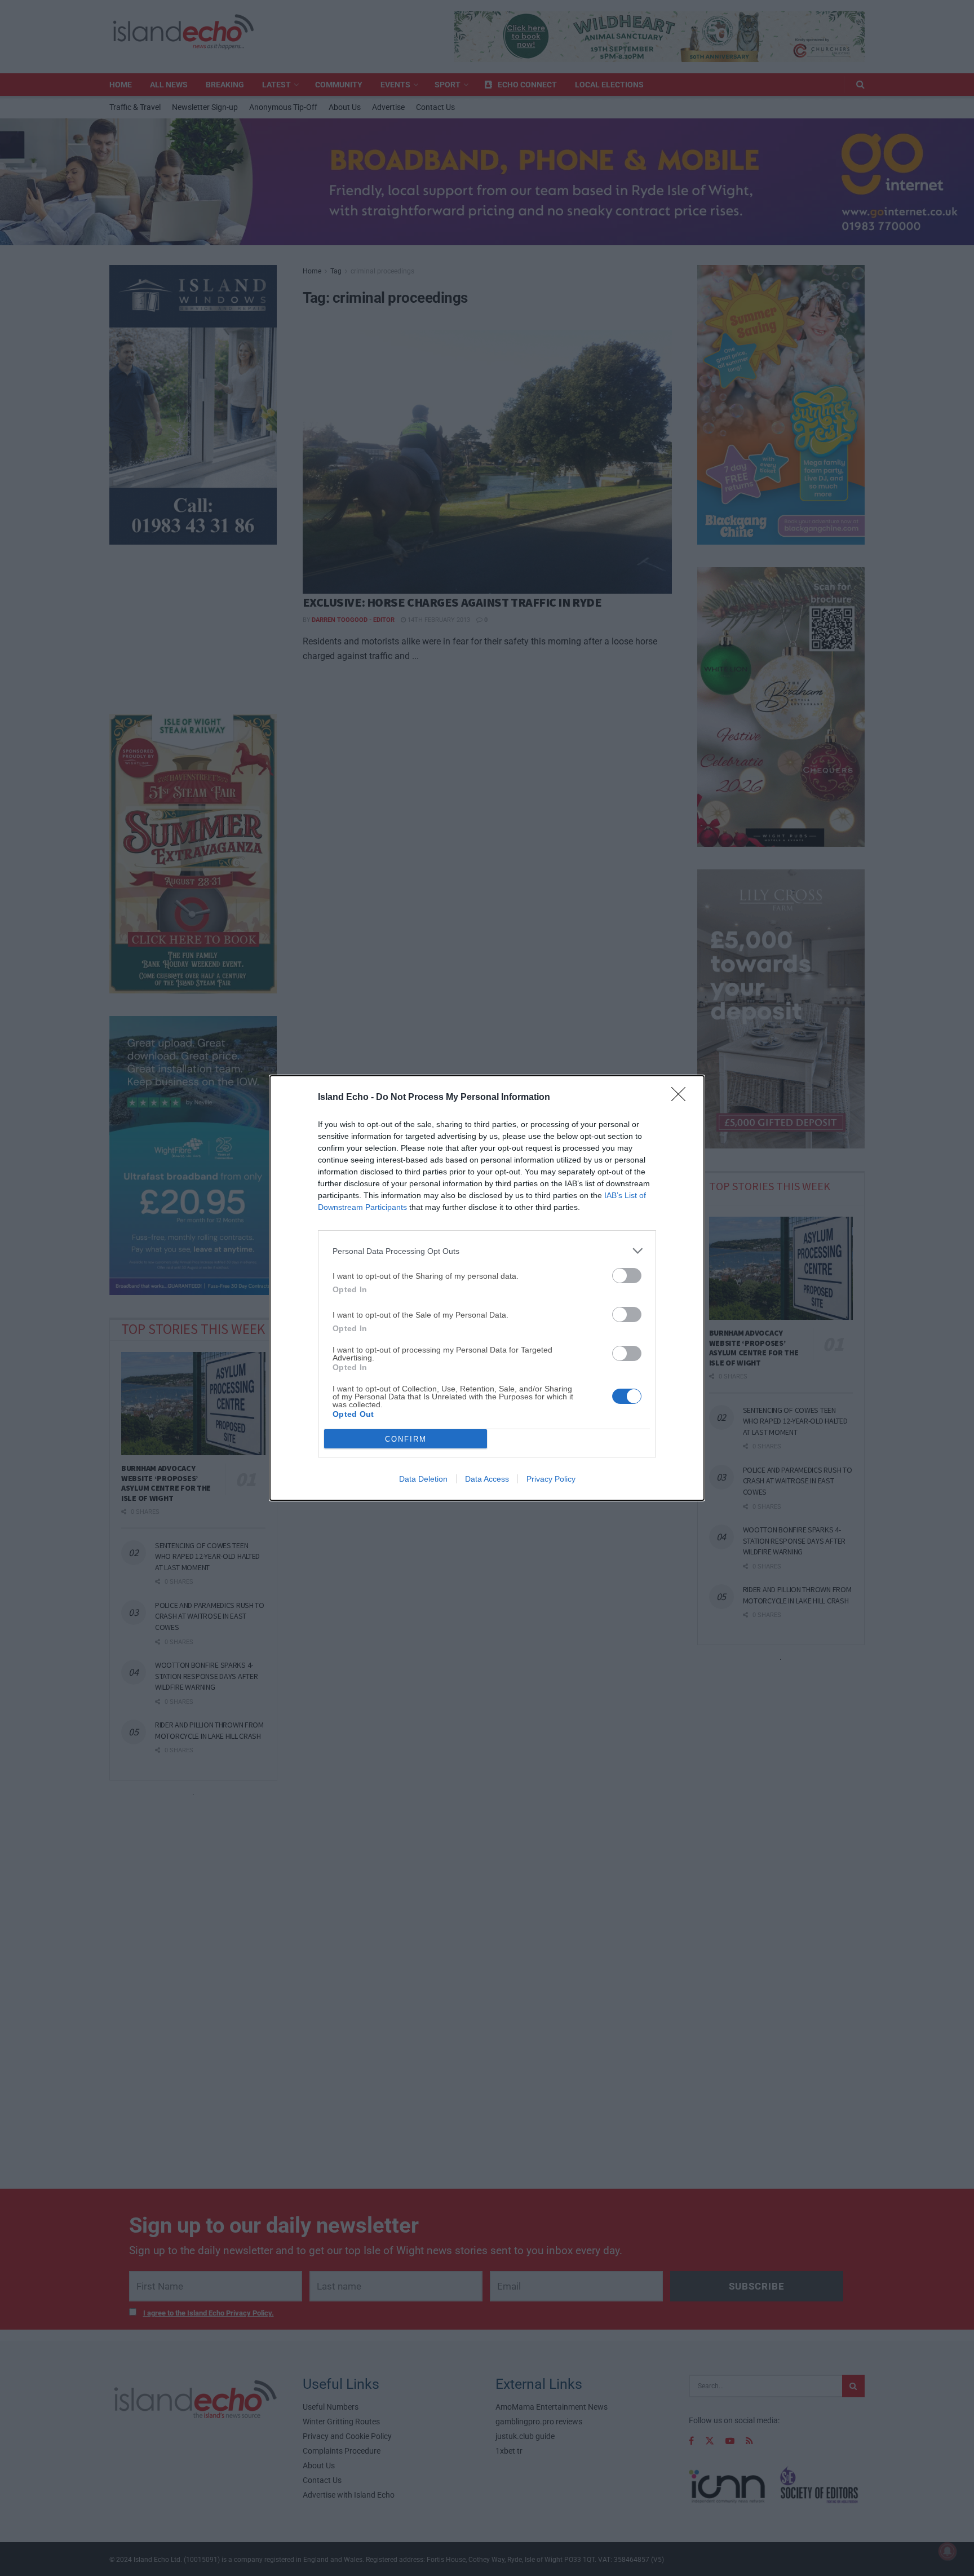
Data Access (487, 1479)
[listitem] (487, 1251)
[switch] (627, 1276)
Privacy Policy (551, 1479)
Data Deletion (423, 1479)
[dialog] (487, 1288)
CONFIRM (406, 1439)
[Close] (682, 1098)
